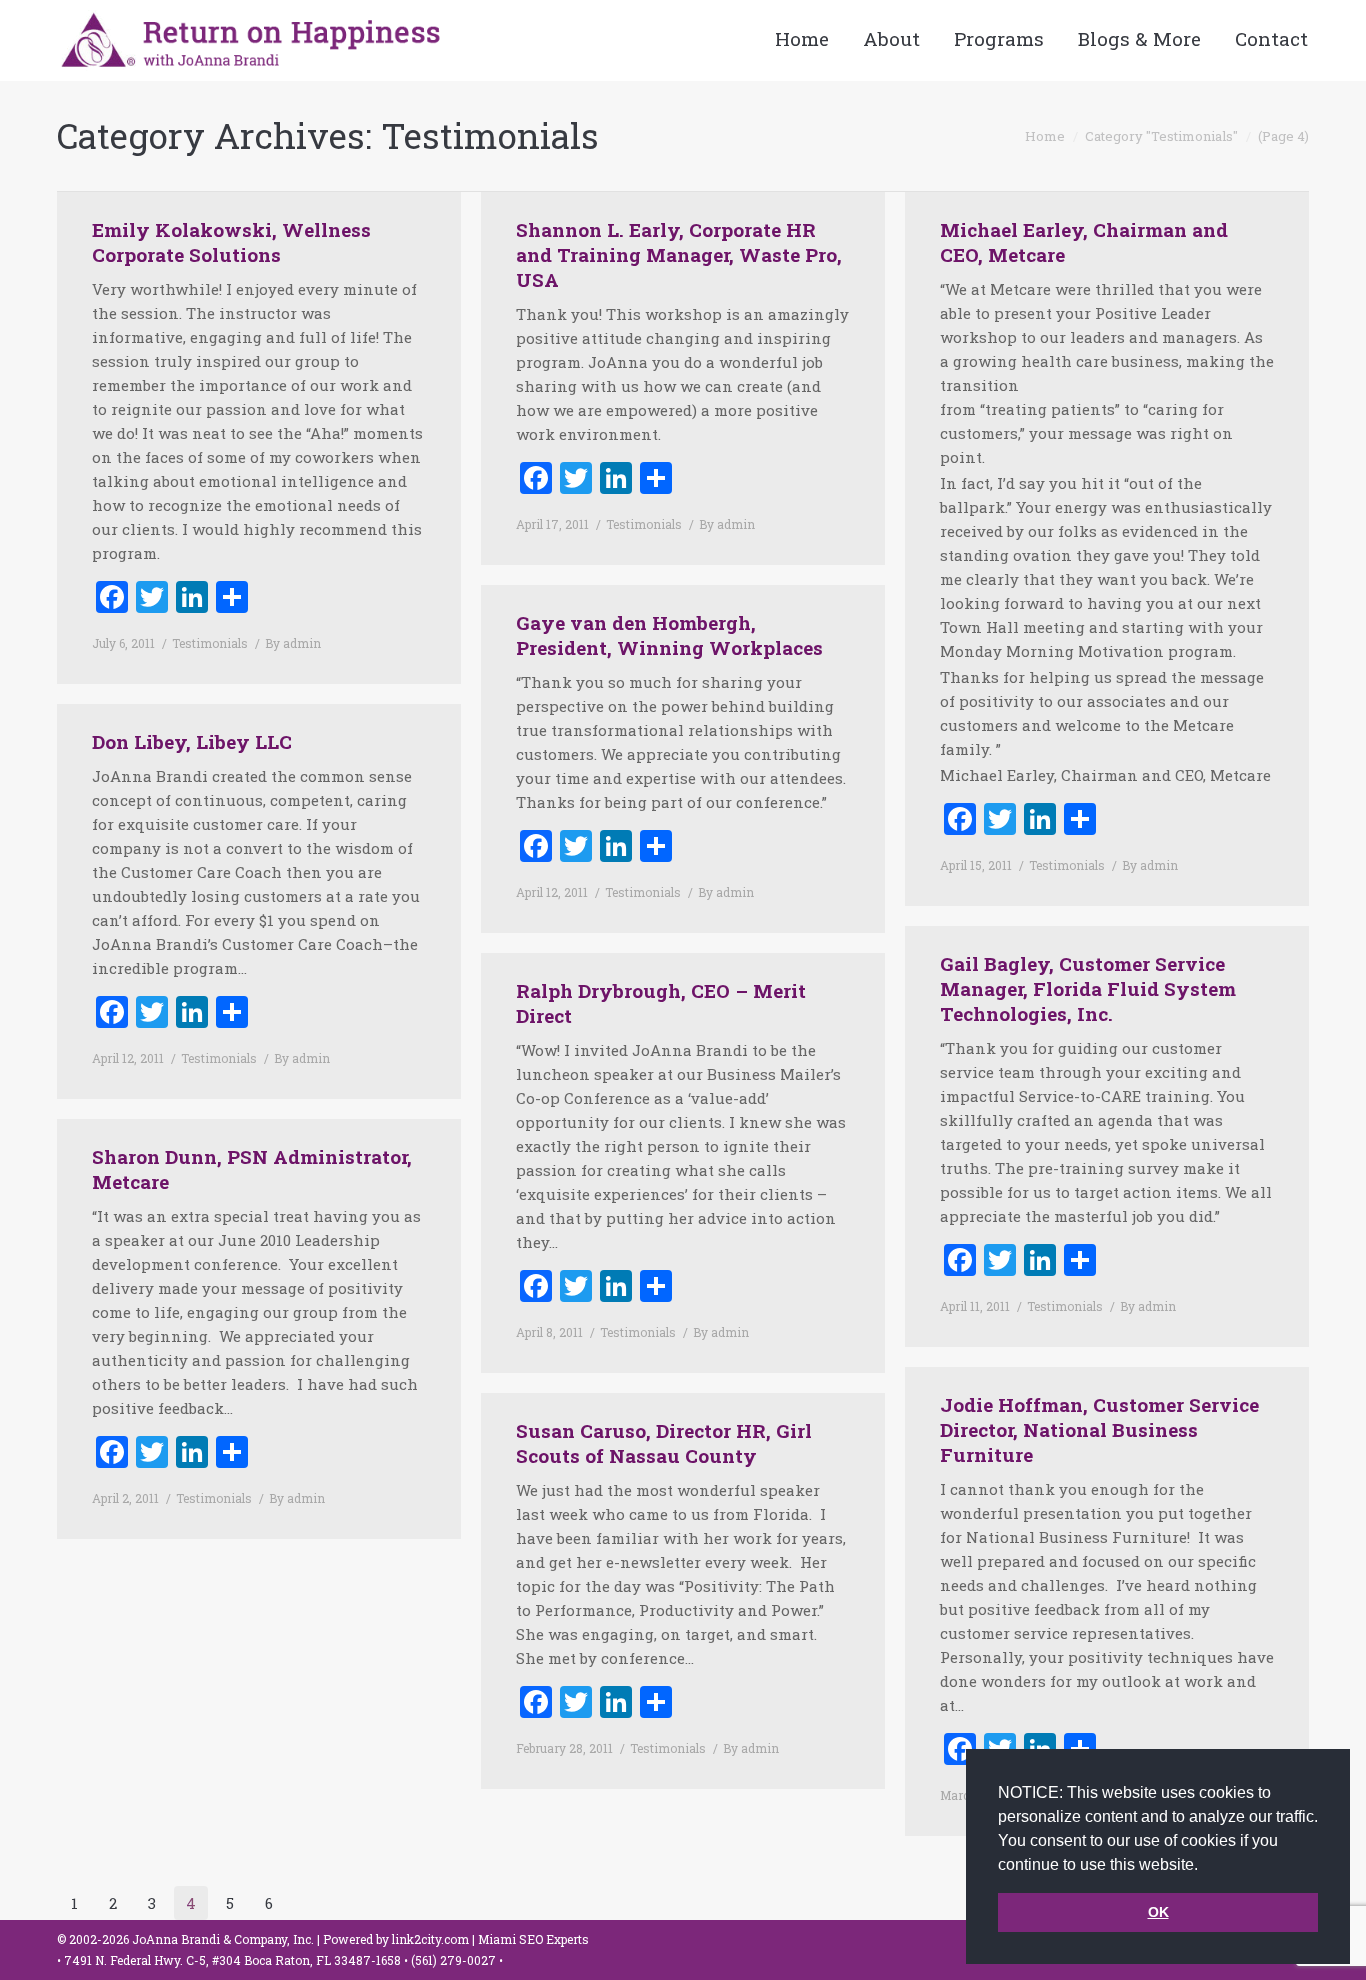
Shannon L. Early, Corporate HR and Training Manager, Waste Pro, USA (679, 254)
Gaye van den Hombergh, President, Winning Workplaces (669, 635)
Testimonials (210, 643)
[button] (1205, 1866)
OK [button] (1158, 1912)
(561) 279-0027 (455, 1960)
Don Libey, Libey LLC (192, 741)
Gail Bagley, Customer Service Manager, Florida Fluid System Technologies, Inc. (1088, 988)
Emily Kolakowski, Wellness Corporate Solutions (231, 242)
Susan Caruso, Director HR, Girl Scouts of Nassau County (664, 1443)
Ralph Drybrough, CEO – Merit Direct (661, 1003)
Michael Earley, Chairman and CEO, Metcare (1084, 242)
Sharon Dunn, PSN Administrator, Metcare (252, 1169)
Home (1045, 136)
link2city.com (430, 1939)
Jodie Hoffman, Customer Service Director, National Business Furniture (1099, 1429)
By (293, 643)
